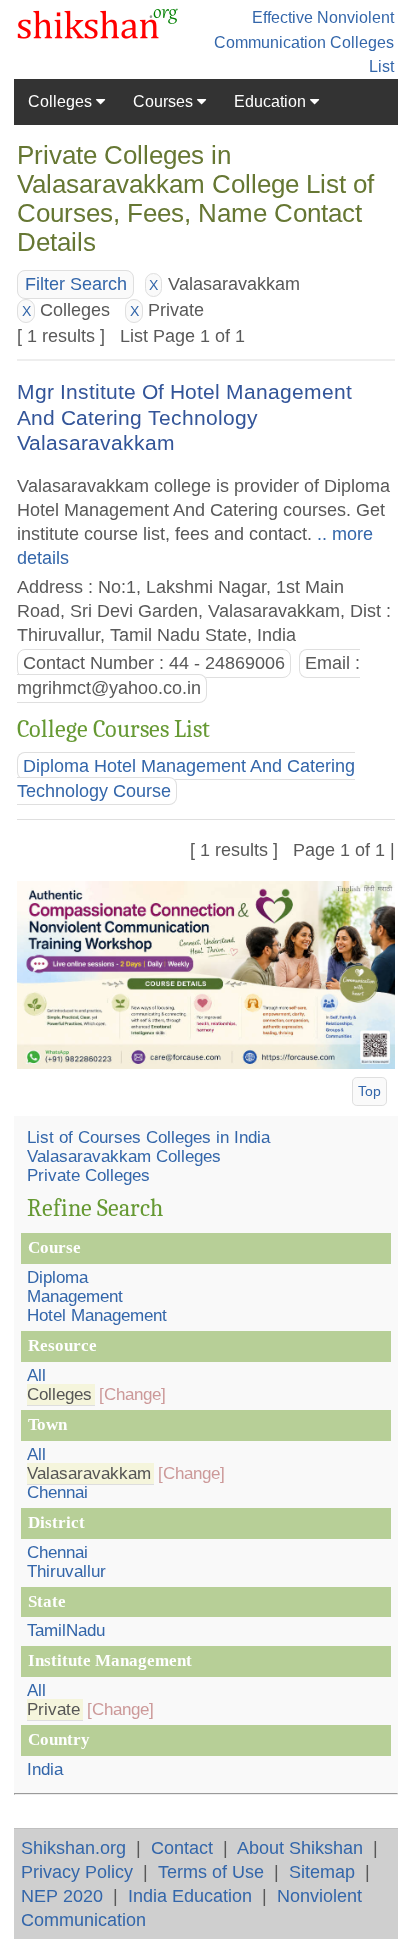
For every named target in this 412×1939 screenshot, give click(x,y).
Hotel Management (97, 1315)
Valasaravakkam (89, 1473)
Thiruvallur (66, 1571)
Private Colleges (88, 1175)
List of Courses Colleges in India (148, 1137)
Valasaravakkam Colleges (124, 1156)
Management (75, 1296)
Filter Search (76, 284)
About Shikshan (300, 1847)
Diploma (57, 1277)
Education (272, 101)
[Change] (132, 1394)
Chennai (57, 1492)
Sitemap (322, 1871)
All (36, 1375)
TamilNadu (66, 1630)
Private (53, 1709)
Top (369, 1091)
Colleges (62, 101)
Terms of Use (211, 1871)
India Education (190, 1895)
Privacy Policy (77, 1871)
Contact (182, 1847)
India (45, 1769)
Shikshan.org (73, 1847)
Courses (165, 101)
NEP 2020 (62, 1895)
